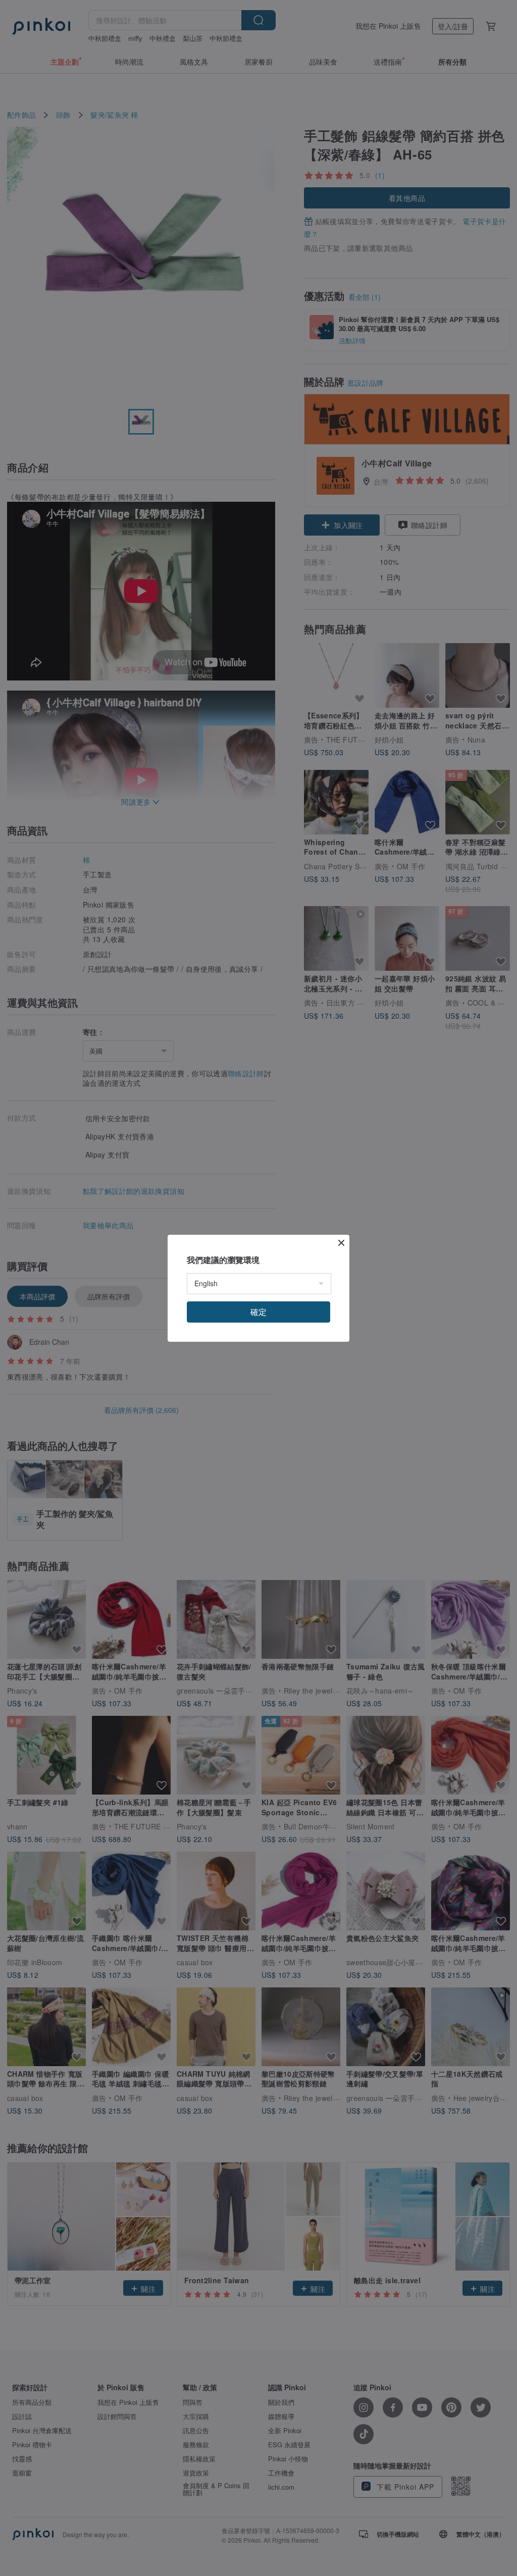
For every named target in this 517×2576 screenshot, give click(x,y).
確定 (258, 1312)
